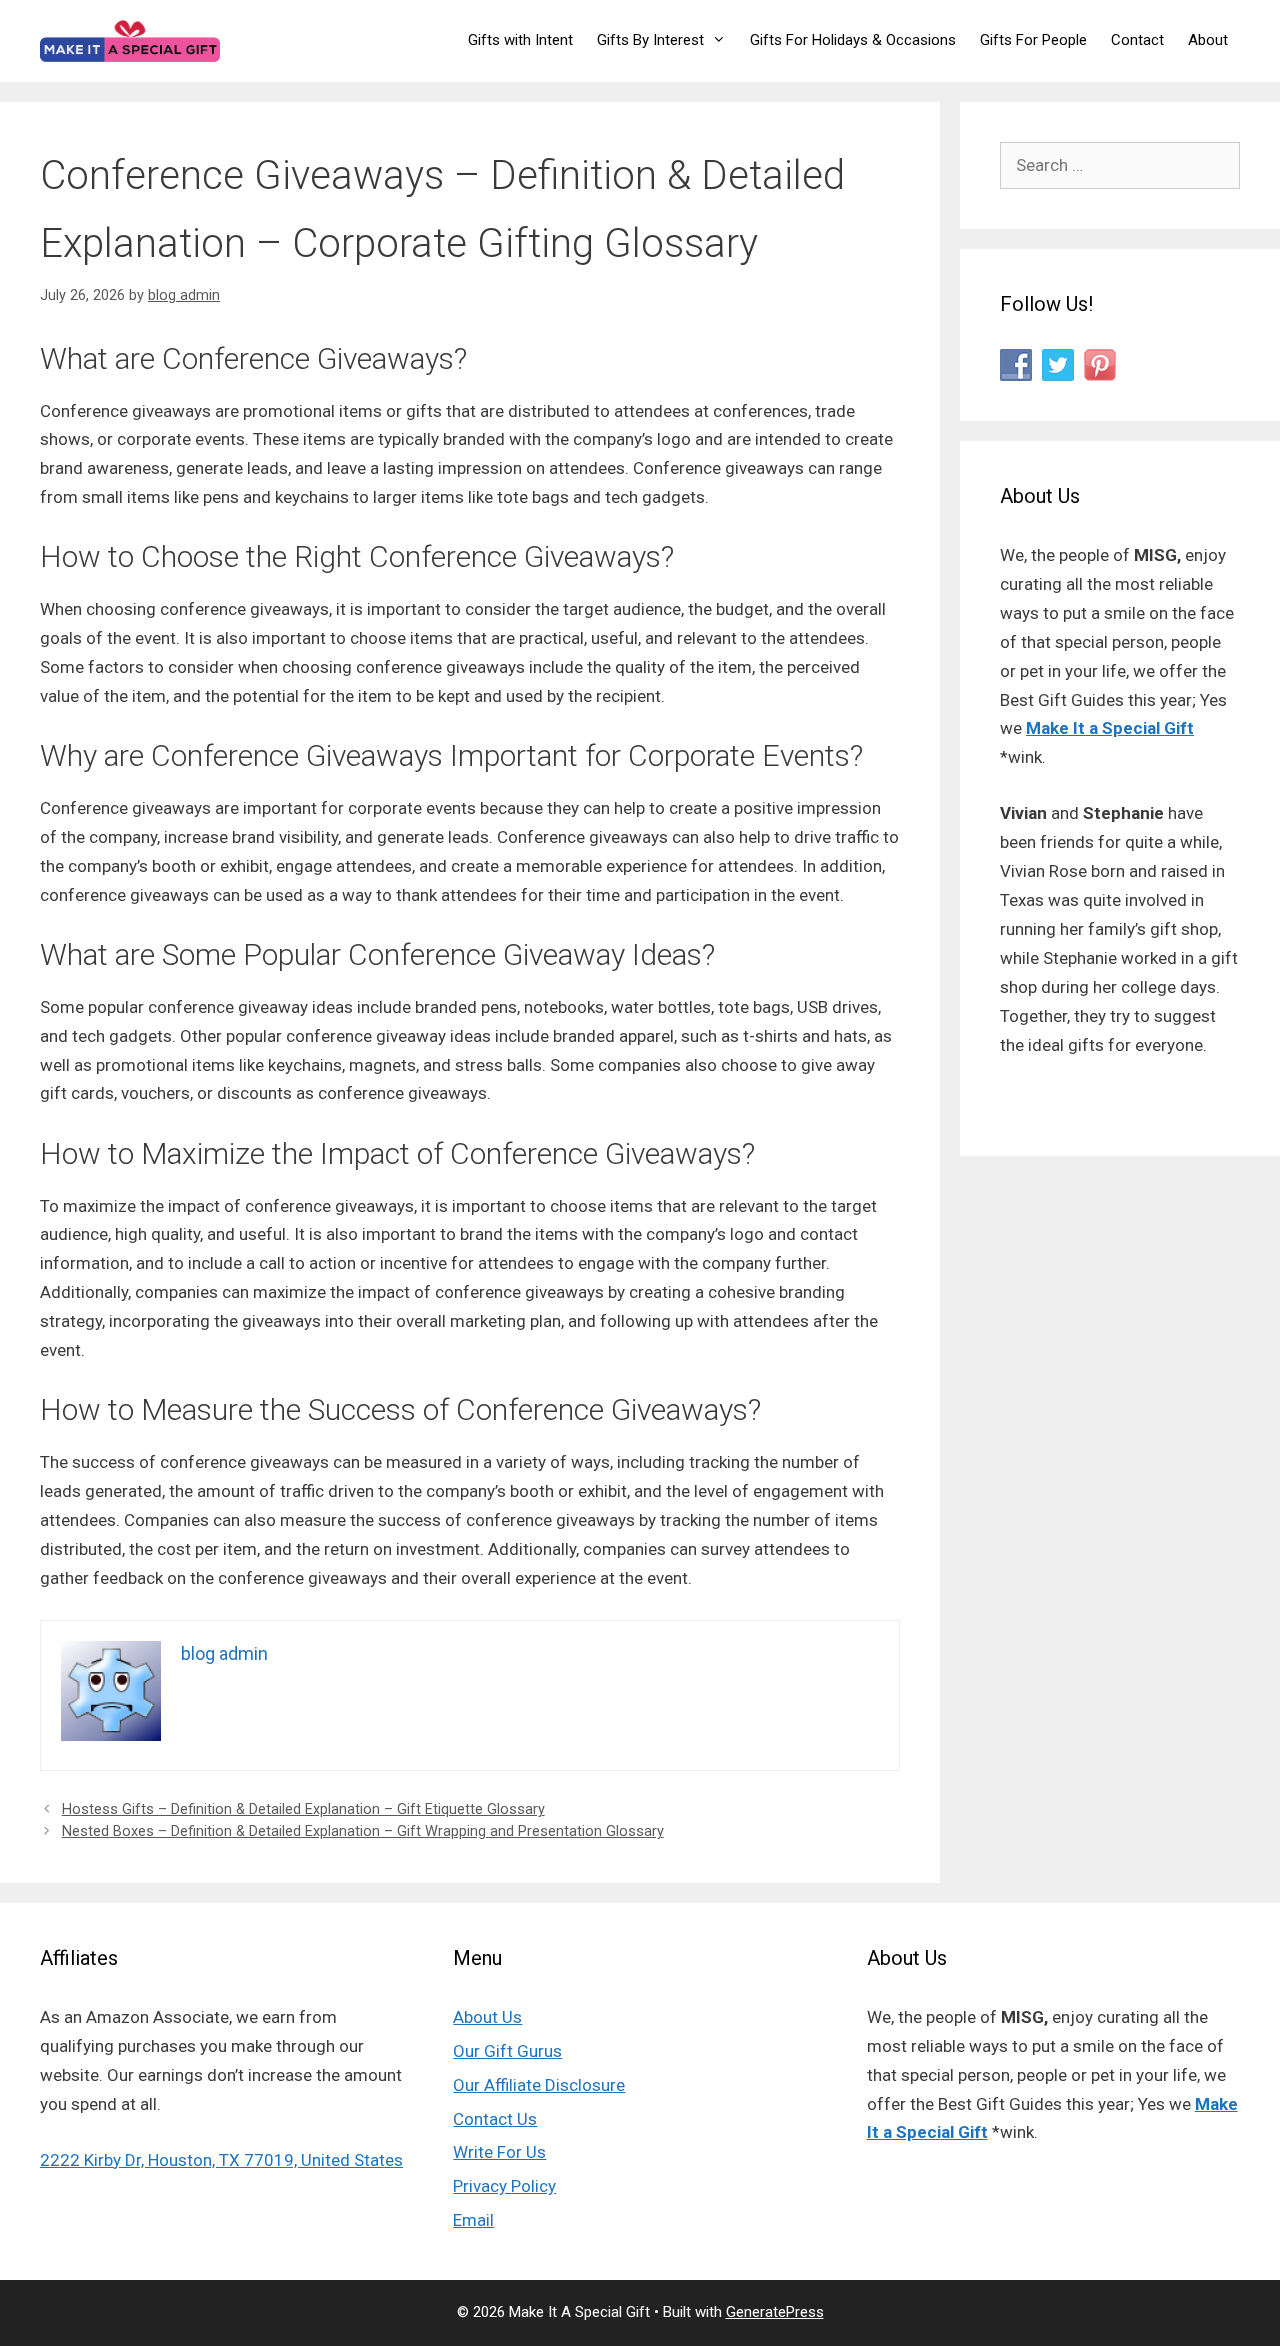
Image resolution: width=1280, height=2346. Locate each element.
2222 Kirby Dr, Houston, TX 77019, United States (221, 2160)
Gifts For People (1033, 40)
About (1208, 40)
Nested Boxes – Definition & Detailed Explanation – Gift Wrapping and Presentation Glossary (363, 1831)
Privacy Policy (504, 2186)
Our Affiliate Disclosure (539, 2085)
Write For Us (499, 2152)
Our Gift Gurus (507, 2051)
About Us (487, 2017)
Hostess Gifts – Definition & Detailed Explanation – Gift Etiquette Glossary (303, 1809)
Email (473, 2220)
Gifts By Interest (650, 40)
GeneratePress (775, 2312)
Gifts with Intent (520, 40)
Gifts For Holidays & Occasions (853, 40)
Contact (1137, 40)
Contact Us (495, 2119)
